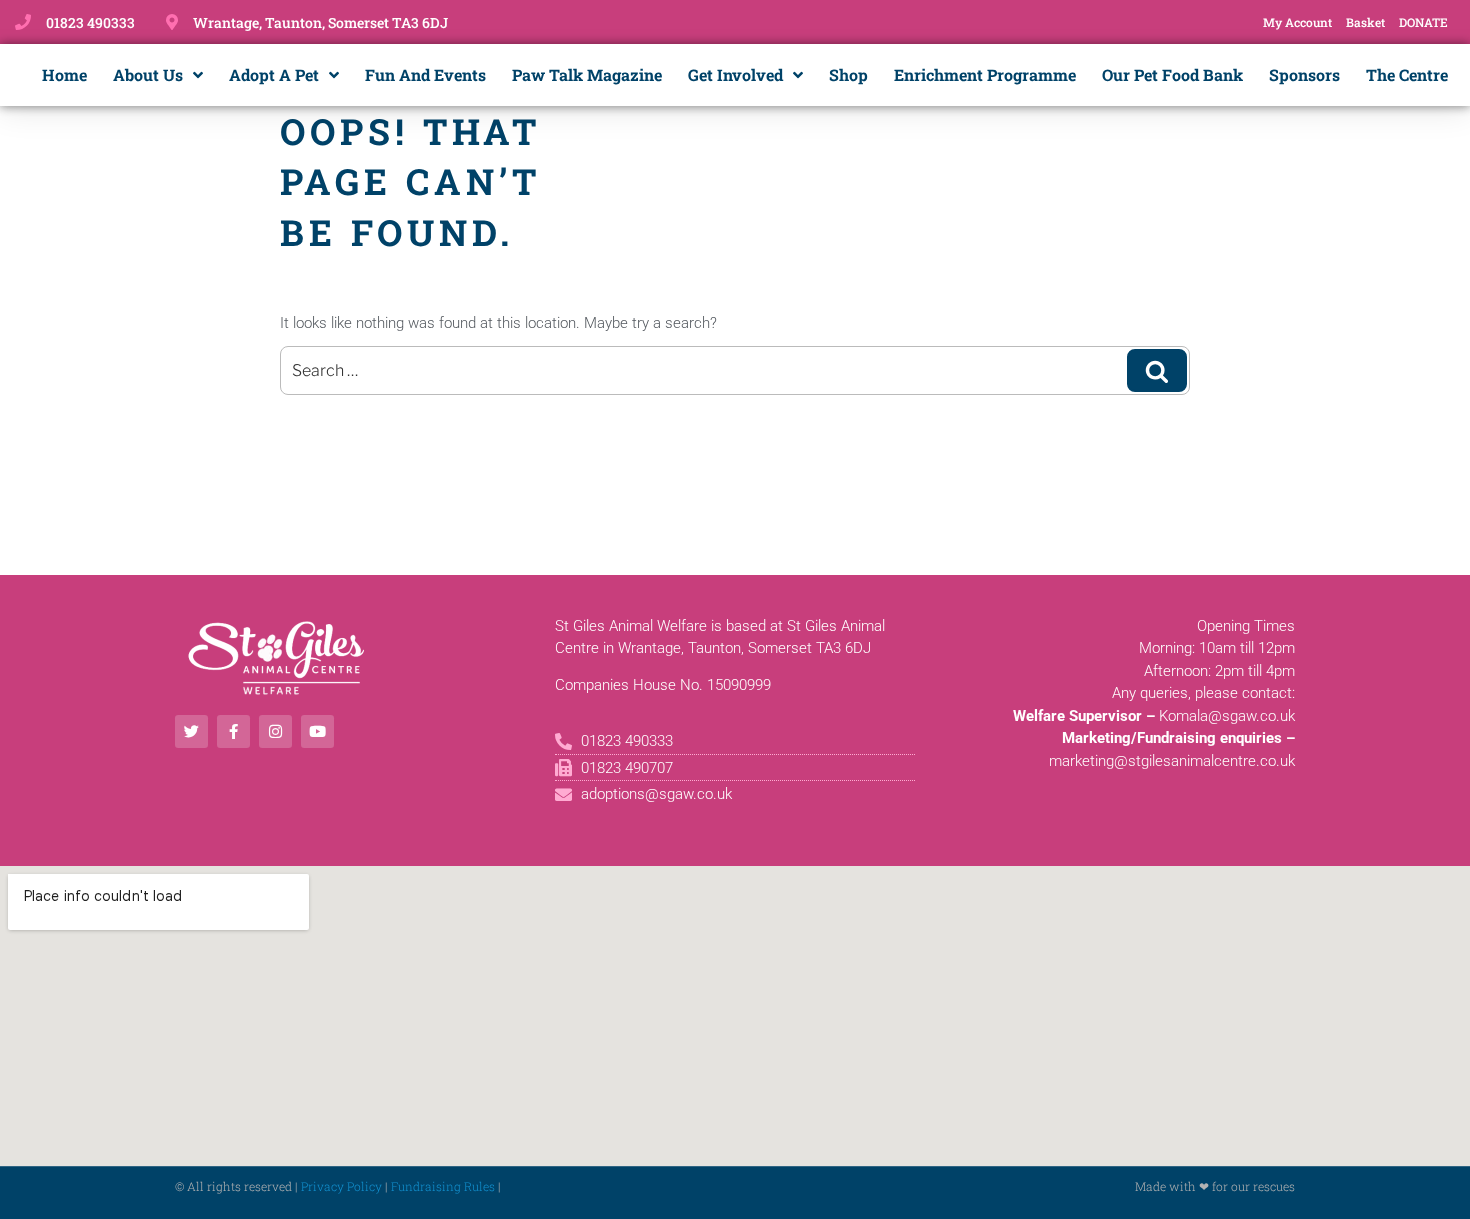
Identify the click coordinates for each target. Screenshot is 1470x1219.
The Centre (1407, 74)
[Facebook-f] (233, 731)
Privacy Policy (341, 1186)
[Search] (1157, 370)
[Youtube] (317, 731)
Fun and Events (425, 74)
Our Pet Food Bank (1172, 74)
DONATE (1423, 22)
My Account (1297, 22)
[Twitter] (191, 731)
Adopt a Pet (274, 74)
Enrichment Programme (985, 74)
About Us (148, 74)
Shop (848, 74)
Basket (1365, 22)
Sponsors (1304, 74)
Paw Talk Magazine (587, 74)
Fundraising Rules (443, 1186)
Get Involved (735, 74)
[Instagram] (275, 731)
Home (64, 74)
